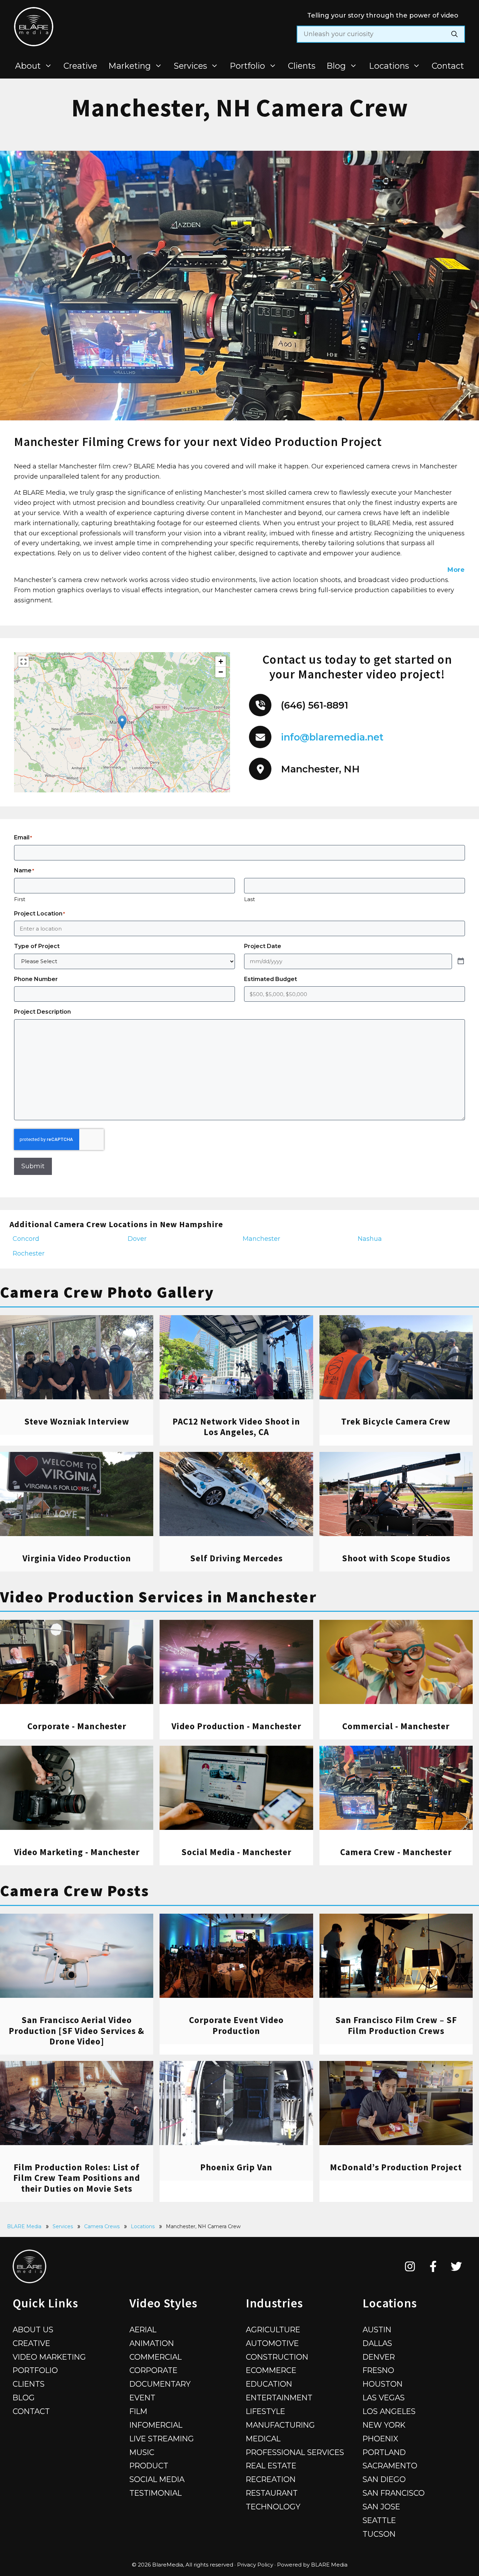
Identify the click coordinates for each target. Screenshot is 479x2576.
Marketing (130, 66)
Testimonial (156, 2493)
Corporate (153, 2370)
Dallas (377, 2343)
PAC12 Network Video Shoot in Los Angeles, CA (236, 1427)
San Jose (381, 2507)
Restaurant (272, 2493)
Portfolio (247, 66)
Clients (302, 66)
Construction (277, 2357)
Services (190, 66)
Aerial (143, 2330)
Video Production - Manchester (236, 1726)
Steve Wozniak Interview (77, 1421)
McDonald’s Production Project (396, 2167)
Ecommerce (271, 2370)
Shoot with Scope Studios (396, 1558)
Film (138, 2411)
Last (249, 899)
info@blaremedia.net (332, 737)
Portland (384, 2452)
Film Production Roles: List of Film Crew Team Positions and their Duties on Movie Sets (77, 2178)
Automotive (272, 2343)
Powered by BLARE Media (312, 2565)
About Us (33, 2330)
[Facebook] (433, 2266)
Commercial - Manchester (396, 1726)
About (28, 66)
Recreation (271, 2479)
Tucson (379, 2534)
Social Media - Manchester (236, 1852)
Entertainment (279, 2398)
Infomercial (156, 2425)
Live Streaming (162, 2439)
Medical (263, 2439)
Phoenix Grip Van (236, 2167)
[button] (122, 722)
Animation (152, 2343)
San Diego (384, 2479)
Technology (273, 2507)
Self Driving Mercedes (236, 1558)
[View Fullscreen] (23, 662)
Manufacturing (280, 2425)
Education (269, 2384)
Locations (389, 66)
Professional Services (295, 2452)
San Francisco (394, 2493)
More (456, 570)
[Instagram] (410, 2266)
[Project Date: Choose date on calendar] (461, 961)
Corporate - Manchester (77, 1726)
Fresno (378, 2370)
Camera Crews (102, 2226)
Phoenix (380, 2439)
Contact (448, 66)
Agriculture (273, 2330)
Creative (80, 66)
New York (384, 2425)
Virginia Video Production (77, 1558)
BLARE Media (24, 2226)
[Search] (454, 34)
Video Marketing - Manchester (77, 1852)
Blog (336, 66)
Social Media (157, 2479)
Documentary (160, 2384)
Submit (33, 1166)
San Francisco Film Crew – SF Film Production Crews (396, 2025)
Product (149, 2466)
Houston (383, 2384)
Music (142, 2452)
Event (142, 2398)
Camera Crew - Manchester (396, 1852)
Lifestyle (265, 2411)
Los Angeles (389, 2411)
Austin (377, 2330)
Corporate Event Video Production (236, 2025)
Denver (379, 2357)
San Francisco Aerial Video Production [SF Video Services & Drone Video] (77, 2030)
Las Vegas (384, 2398)
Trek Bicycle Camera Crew (396, 1421)
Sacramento (390, 2466)
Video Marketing (49, 2357)
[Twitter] (456, 2266)
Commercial (156, 2357)
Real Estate (271, 2466)
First (20, 899)
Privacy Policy (255, 2565)
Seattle (379, 2520)
